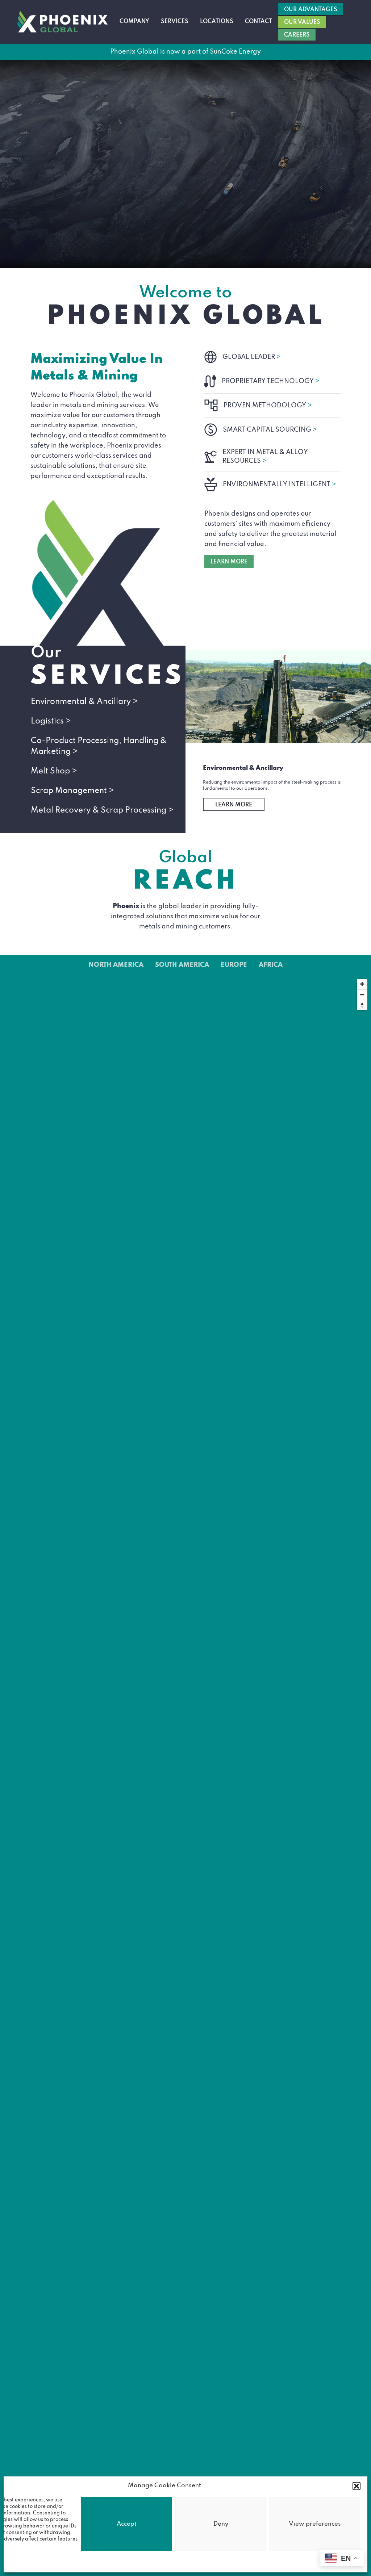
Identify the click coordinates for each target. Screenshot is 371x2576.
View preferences (315, 2524)
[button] (357, 2486)
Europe (234, 965)
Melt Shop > (54, 771)
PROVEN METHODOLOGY (268, 406)
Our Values (302, 22)
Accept (127, 2524)
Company (134, 22)
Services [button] (175, 22)
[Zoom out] (362, 995)
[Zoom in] (362, 984)
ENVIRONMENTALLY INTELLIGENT (280, 484)
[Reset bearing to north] (362, 1005)
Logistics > (51, 721)
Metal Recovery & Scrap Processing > (102, 810)
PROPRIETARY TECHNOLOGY (271, 381)
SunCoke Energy (235, 52)
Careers (297, 35)
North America (116, 965)
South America (182, 965)
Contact (259, 22)
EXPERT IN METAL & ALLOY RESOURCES (265, 457)
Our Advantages (311, 10)
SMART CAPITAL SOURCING (270, 430)
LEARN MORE (229, 562)
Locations (217, 22)
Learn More (234, 805)
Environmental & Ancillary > (84, 702)
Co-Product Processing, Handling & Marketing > (99, 746)
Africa (271, 965)
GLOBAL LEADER (252, 357)
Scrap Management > (72, 791)
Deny (221, 2524)
